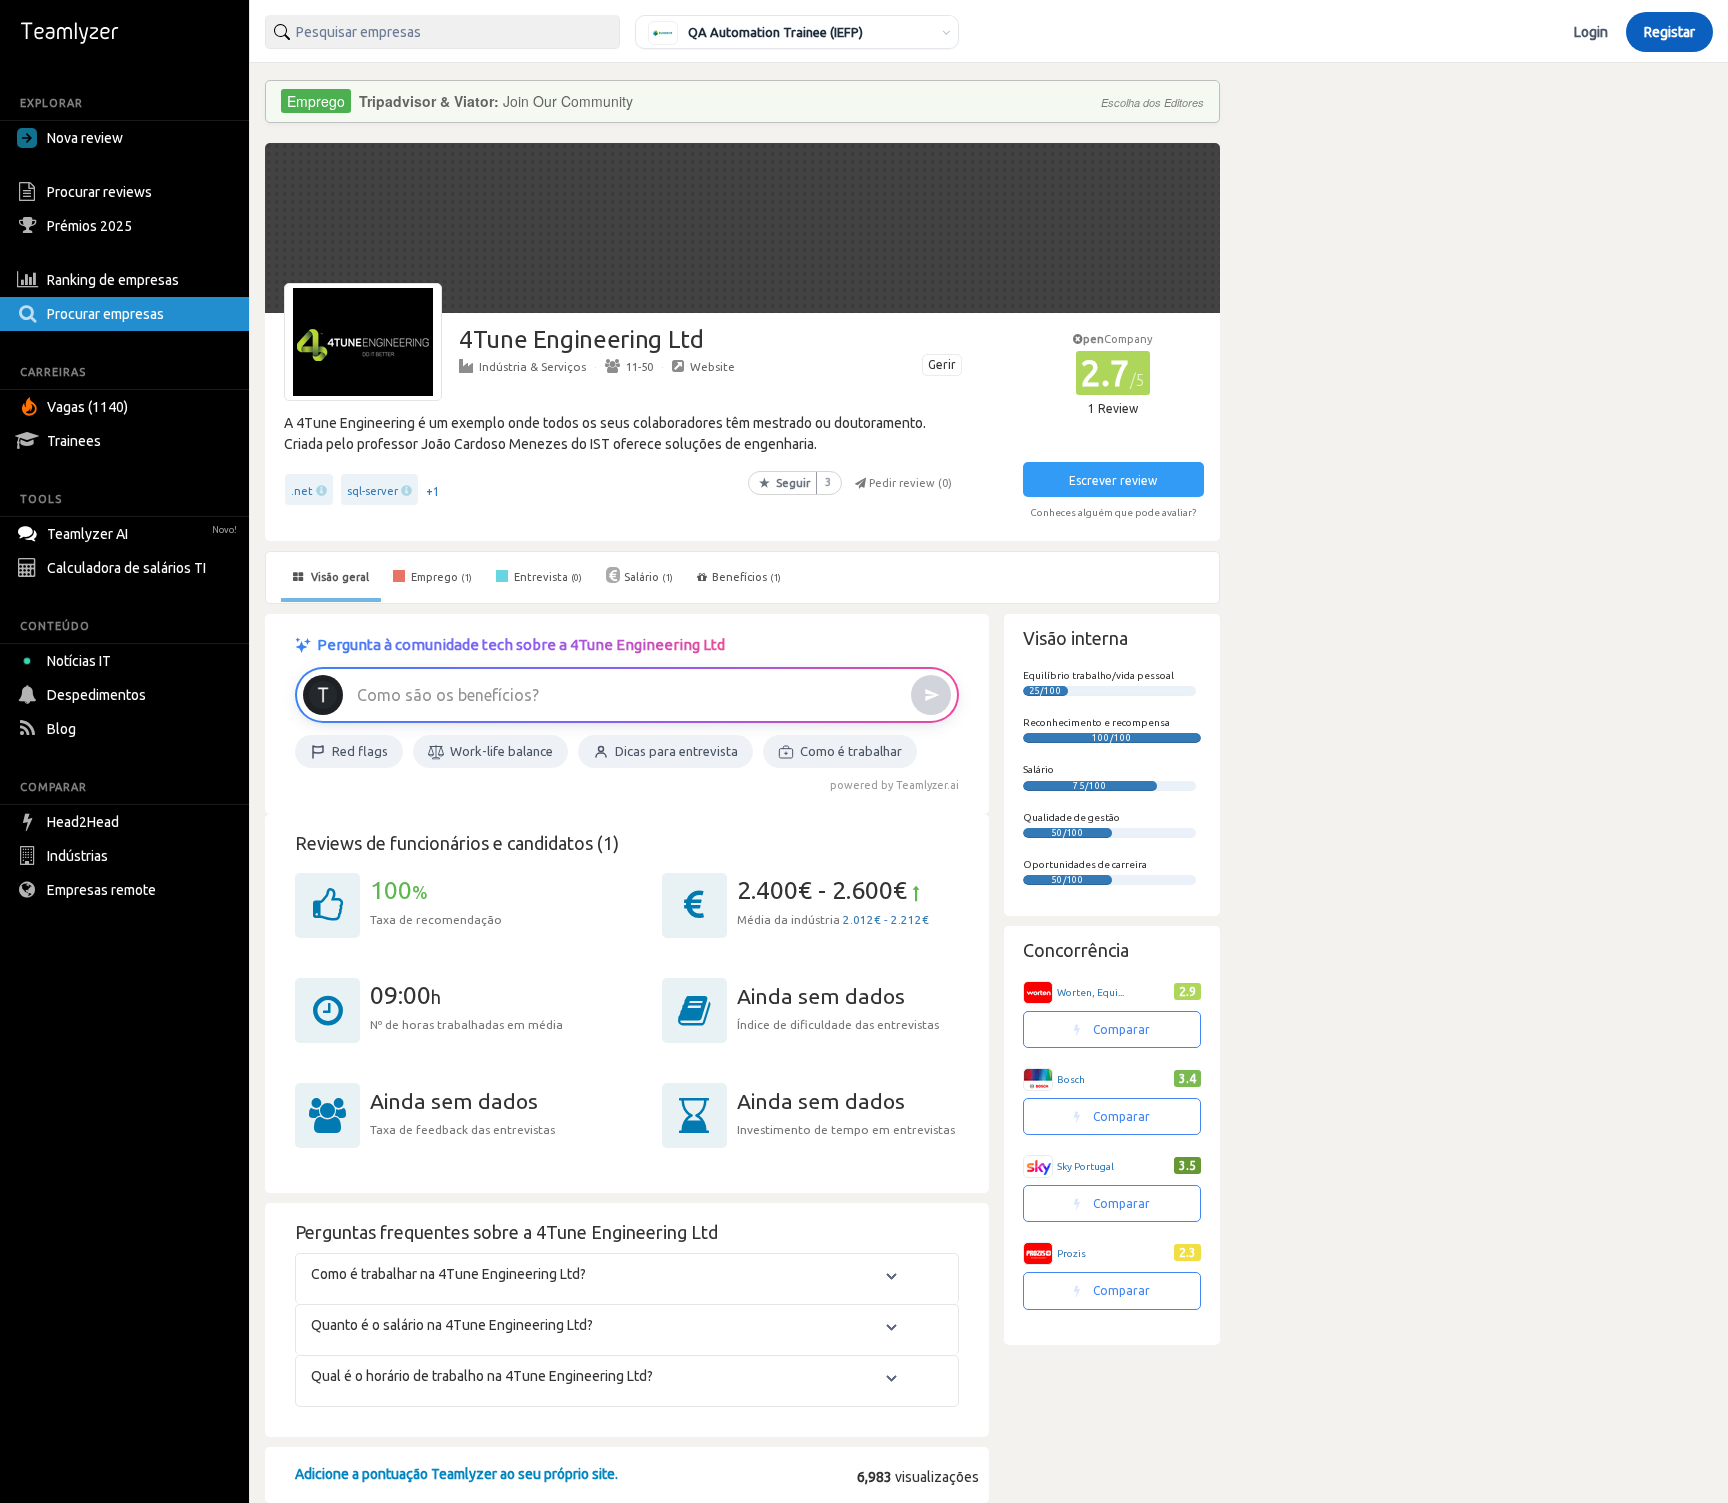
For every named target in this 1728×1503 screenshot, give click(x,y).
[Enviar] (931, 695)
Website (712, 366)
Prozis (1071, 1253)
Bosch (1071, 1079)
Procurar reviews (99, 192)
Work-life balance (501, 751)
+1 (433, 491)
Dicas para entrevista (676, 751)
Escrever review (1113, 480)
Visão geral (338, 577)
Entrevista (546, 577)
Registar (1669, 32)
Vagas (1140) (87, 407)
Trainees (74, 441)
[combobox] (442, 32)
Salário (648, 577)
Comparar (1120, 1029)
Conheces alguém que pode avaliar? (1113, 512)
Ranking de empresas (113, 280)
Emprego (440, 577)
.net (302, 491)
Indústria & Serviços (532, 366)
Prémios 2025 (89, 226)
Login (1591, 32)
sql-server (372, 491)
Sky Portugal (1085, 1166)
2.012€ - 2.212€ (886, 919)
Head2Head (83, 822)
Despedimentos (96, 695)
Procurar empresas (105, 314)
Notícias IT (79, 661)
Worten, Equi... (1090, 992)
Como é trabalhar (851, 751)
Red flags (360, 751)
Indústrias (77, 856)
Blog (61, 729)
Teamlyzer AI (142, 534)
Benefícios (746, 577)
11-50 (639, 366)
